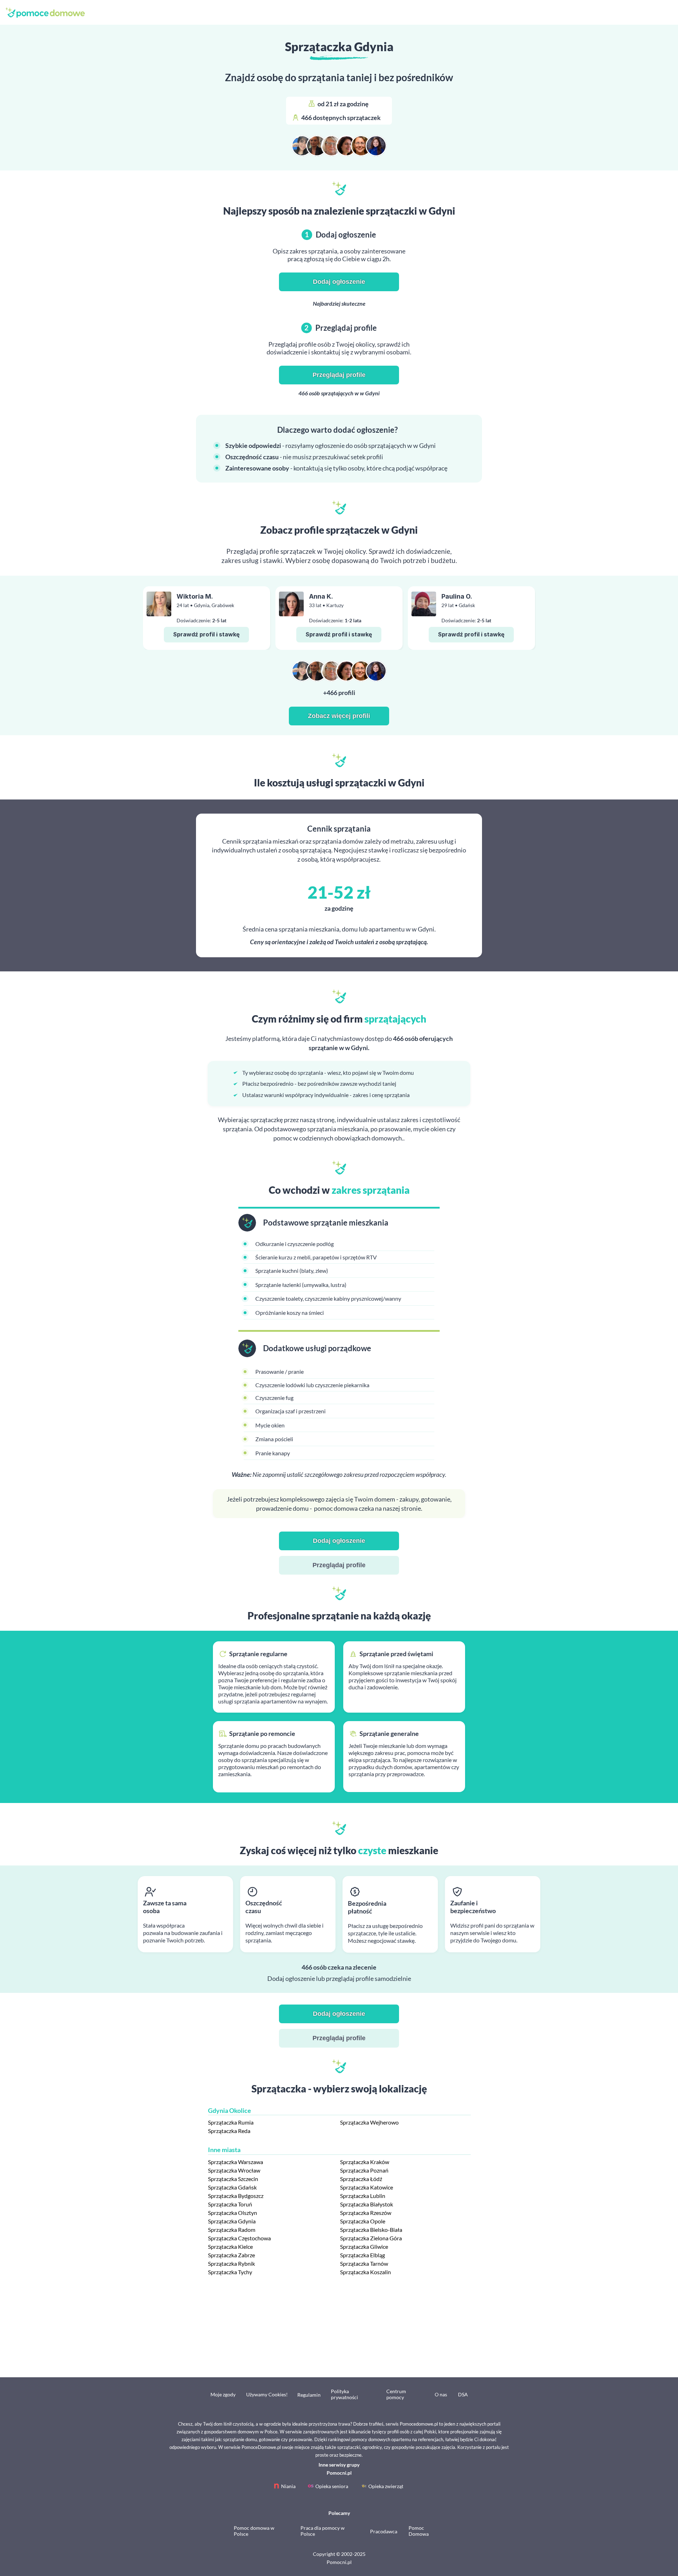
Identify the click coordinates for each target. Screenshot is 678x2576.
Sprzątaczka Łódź (361, 2179)
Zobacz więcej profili (339, 716)
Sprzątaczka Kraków (365, 2162)
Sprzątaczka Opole (363, 2221)
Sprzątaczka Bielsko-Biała (371, 2230)
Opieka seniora (332, 2486)
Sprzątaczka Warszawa (236, 2162)
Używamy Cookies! (267, 2394)
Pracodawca (384, 2531)
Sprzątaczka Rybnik (231, 2263)
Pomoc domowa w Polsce (254, 2531)
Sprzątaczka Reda (229, 2131)
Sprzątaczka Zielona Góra (371, 2238)
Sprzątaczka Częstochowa (239, 2238)
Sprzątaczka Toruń (230, 2204)
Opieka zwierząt (386, 2486)
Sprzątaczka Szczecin (233, 2179)
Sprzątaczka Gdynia (232, 2221)
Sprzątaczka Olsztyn (233, 2213)
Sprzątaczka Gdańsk (232, 2187)
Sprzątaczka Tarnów (364, 2263)
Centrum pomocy (396, 2394)
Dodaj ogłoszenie (339, 282)
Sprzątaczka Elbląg (362, 2255)
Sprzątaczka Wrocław (234, 2170)
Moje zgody (223, 2394)
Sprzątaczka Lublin (363, 2196)
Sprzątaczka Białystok (367, 2204)
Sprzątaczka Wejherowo (369, 2122)
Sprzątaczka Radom (232, 2230)
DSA (463, 2394)
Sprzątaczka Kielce (230, 2246)
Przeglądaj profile (339, 375)
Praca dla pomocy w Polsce (323, 2531)
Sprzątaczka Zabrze (231, 2255)
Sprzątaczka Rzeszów (366, 2213)
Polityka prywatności (344, 2394)
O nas (441, 2394)
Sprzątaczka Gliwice (364, 2246)
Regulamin (309, 2395)
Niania (288, 2486)
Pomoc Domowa (419, 2531)
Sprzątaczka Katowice (367, 2187)
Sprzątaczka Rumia (231, 2122)
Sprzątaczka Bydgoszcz (236, 2196)
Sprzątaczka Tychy (230, 2272)
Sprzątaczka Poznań (364, 2170)
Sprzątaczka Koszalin (365, 2272)
